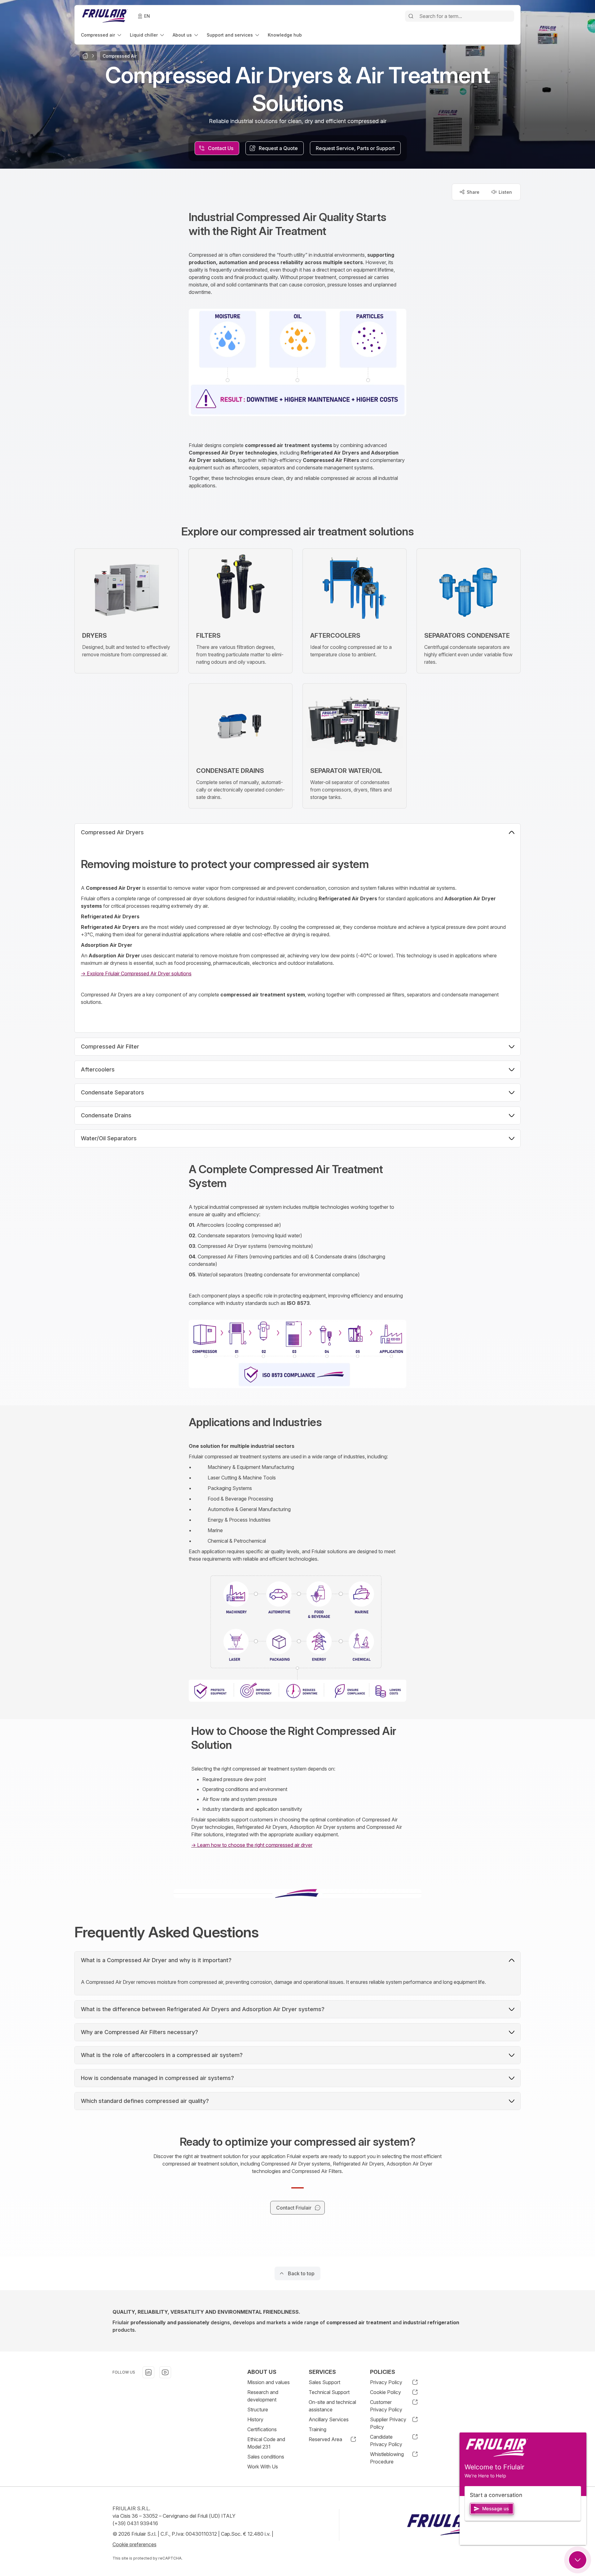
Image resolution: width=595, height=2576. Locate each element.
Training (317, 2429)
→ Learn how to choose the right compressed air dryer (252, 1845)
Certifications (262, 2429)
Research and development (263, 2396)
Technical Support (329, 2392)
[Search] (411, 16)
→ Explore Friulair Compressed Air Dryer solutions (136, 973)
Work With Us (263, 2467)
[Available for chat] (578, 2560)
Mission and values (269, 2382)
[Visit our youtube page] (165, 2372)
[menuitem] (102, 35)
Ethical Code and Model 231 (266, 2443)
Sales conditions (266, 2457)
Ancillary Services (329, 2419)
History (255, 2419)
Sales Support (324, 2382)
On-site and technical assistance (332, 2406)
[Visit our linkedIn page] (148, 2372)
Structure (258, 2410)
